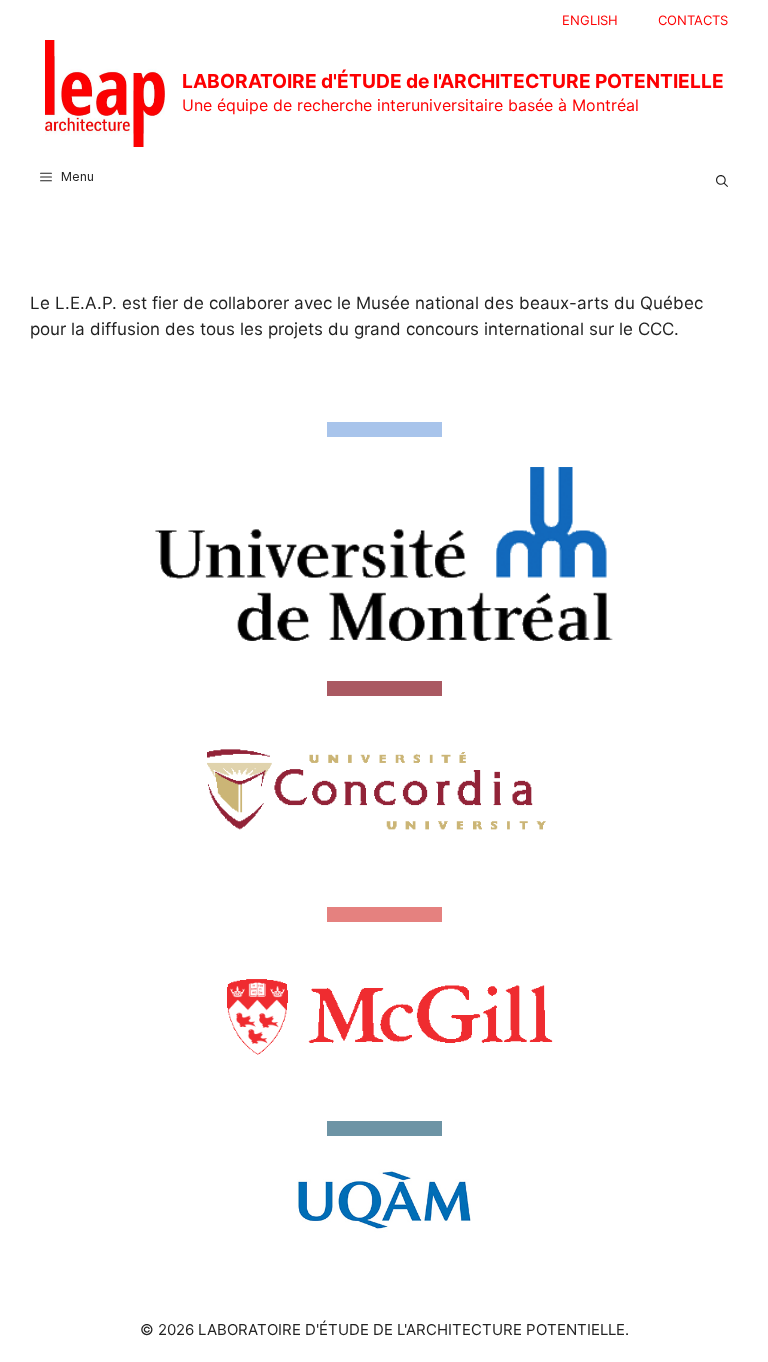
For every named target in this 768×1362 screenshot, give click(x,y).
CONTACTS (693, 20)
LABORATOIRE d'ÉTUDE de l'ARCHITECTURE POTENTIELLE (453, 81)
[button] (722, 177)
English (590, 20)
